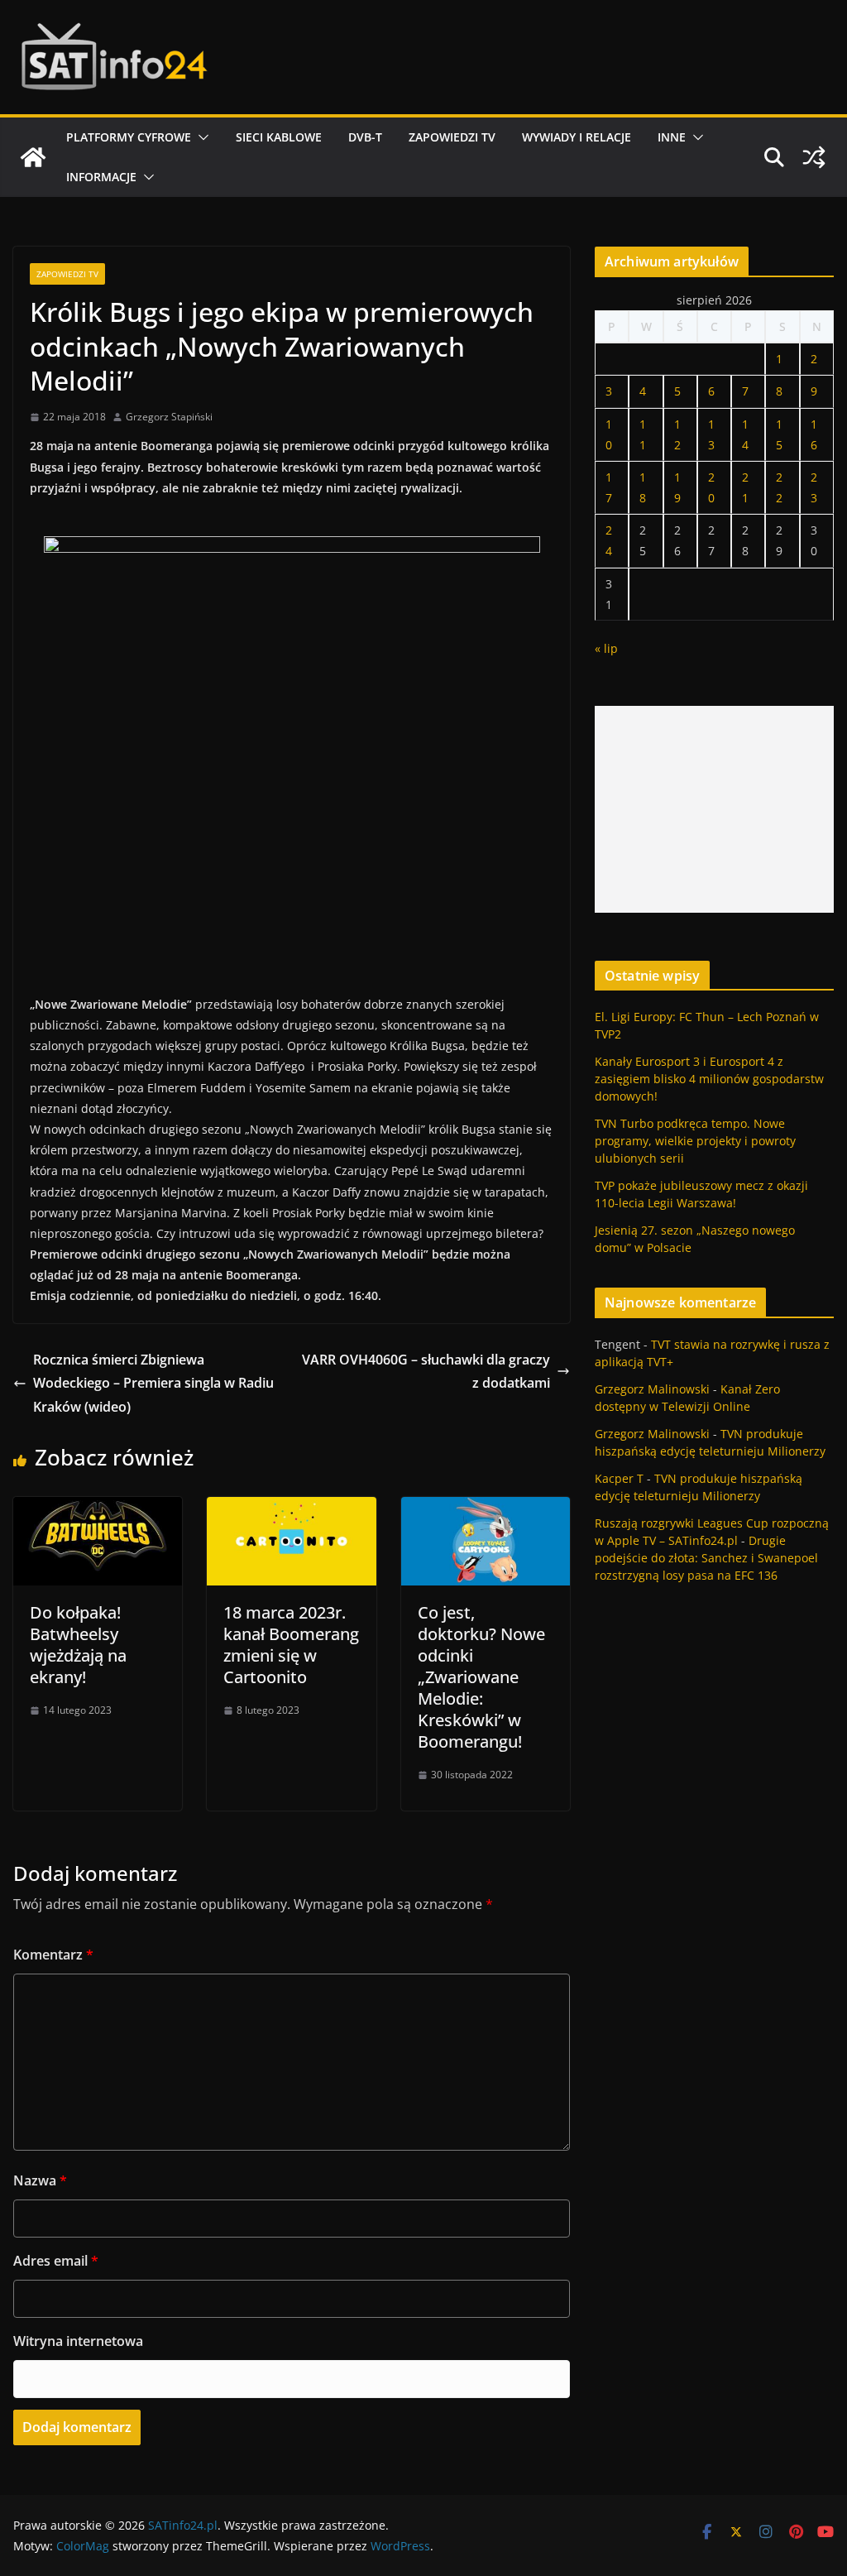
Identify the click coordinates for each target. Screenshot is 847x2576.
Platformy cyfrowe (129, 137)
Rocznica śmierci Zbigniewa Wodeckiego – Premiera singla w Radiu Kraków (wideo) (153, 1384)
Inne (672, 137)
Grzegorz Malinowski (652, 1389)
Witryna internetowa (78, 2341)
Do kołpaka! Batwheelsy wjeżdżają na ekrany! (78, 1645)
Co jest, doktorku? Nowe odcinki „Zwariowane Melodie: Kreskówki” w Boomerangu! (481, 1677)
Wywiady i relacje (577, 137)
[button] (200, 137)
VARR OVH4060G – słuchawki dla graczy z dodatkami (426, 1372)
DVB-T (365, 137)
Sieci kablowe (279, 137)
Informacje (101, 177)
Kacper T (619, 1478)
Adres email (56, 2261)
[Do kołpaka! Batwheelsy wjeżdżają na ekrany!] (98, 1509)
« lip (606, 648)
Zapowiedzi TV (452, 137)
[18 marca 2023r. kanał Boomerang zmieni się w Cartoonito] (291, 1509)
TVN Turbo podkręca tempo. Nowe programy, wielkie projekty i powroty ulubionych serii (695, 1141)
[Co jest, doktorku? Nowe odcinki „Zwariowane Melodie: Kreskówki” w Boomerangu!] (486, 1509)
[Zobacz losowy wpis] (814, 157)
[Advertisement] (714, 809)
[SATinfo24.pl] (33, 157)
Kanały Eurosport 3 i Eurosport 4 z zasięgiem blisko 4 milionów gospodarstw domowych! (709, 1079)
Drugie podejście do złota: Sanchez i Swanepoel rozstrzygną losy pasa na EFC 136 (706, 1558)
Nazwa (40, 2180)
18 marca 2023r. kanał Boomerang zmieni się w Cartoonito (291, 1645)
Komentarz (53, 1955)
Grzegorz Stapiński (169, 417)
